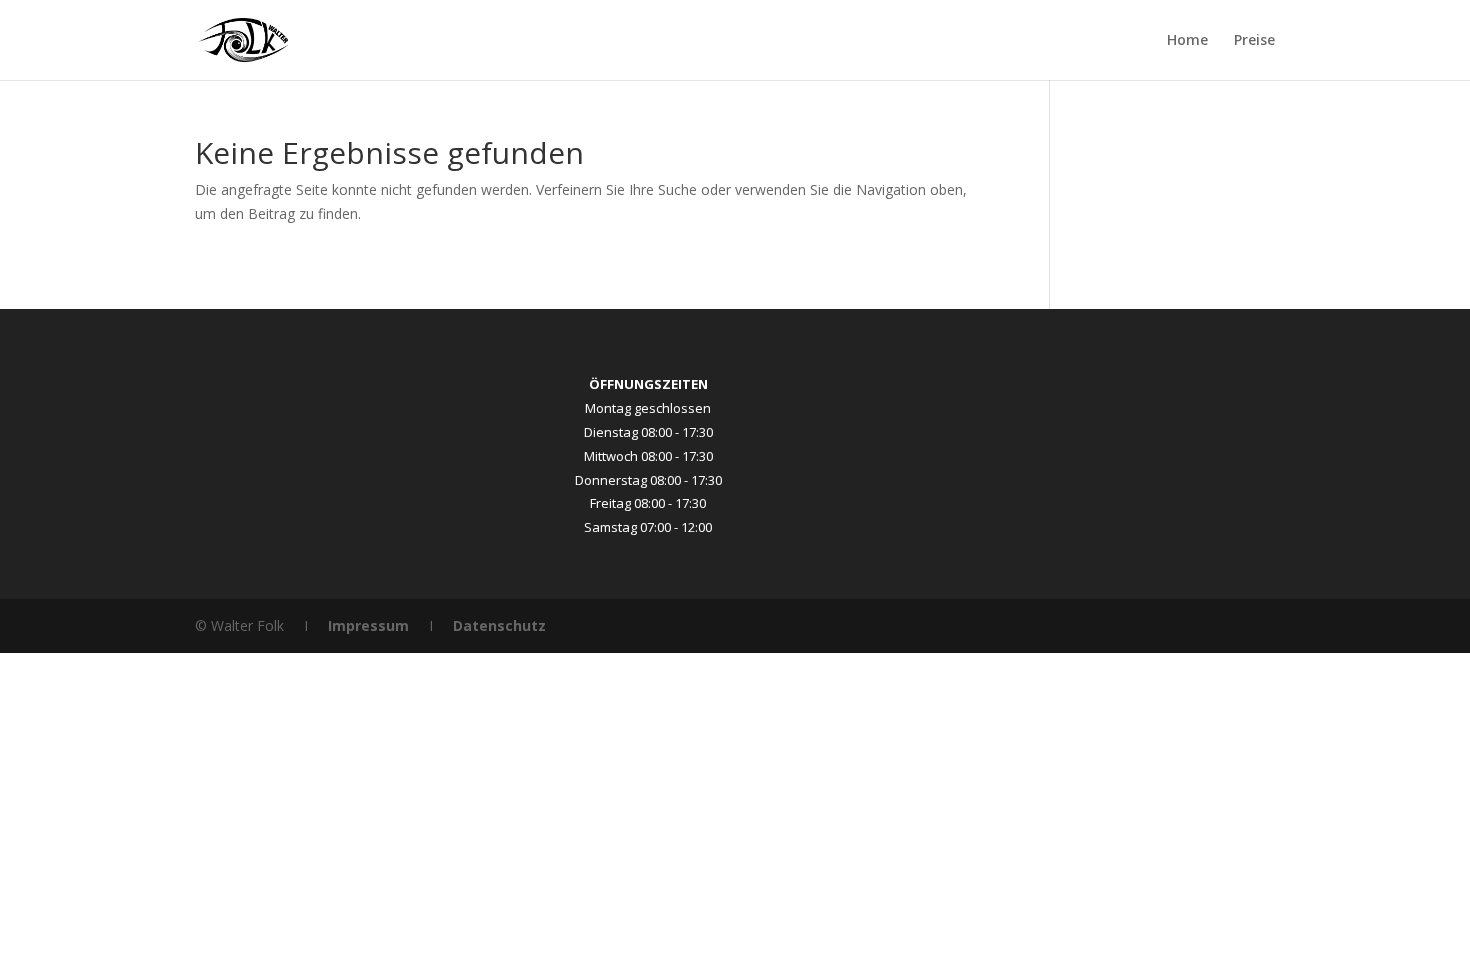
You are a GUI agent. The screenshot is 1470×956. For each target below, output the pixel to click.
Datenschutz (499, 625)
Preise (1254, 41)
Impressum (368, 625)
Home (1187, 41)
